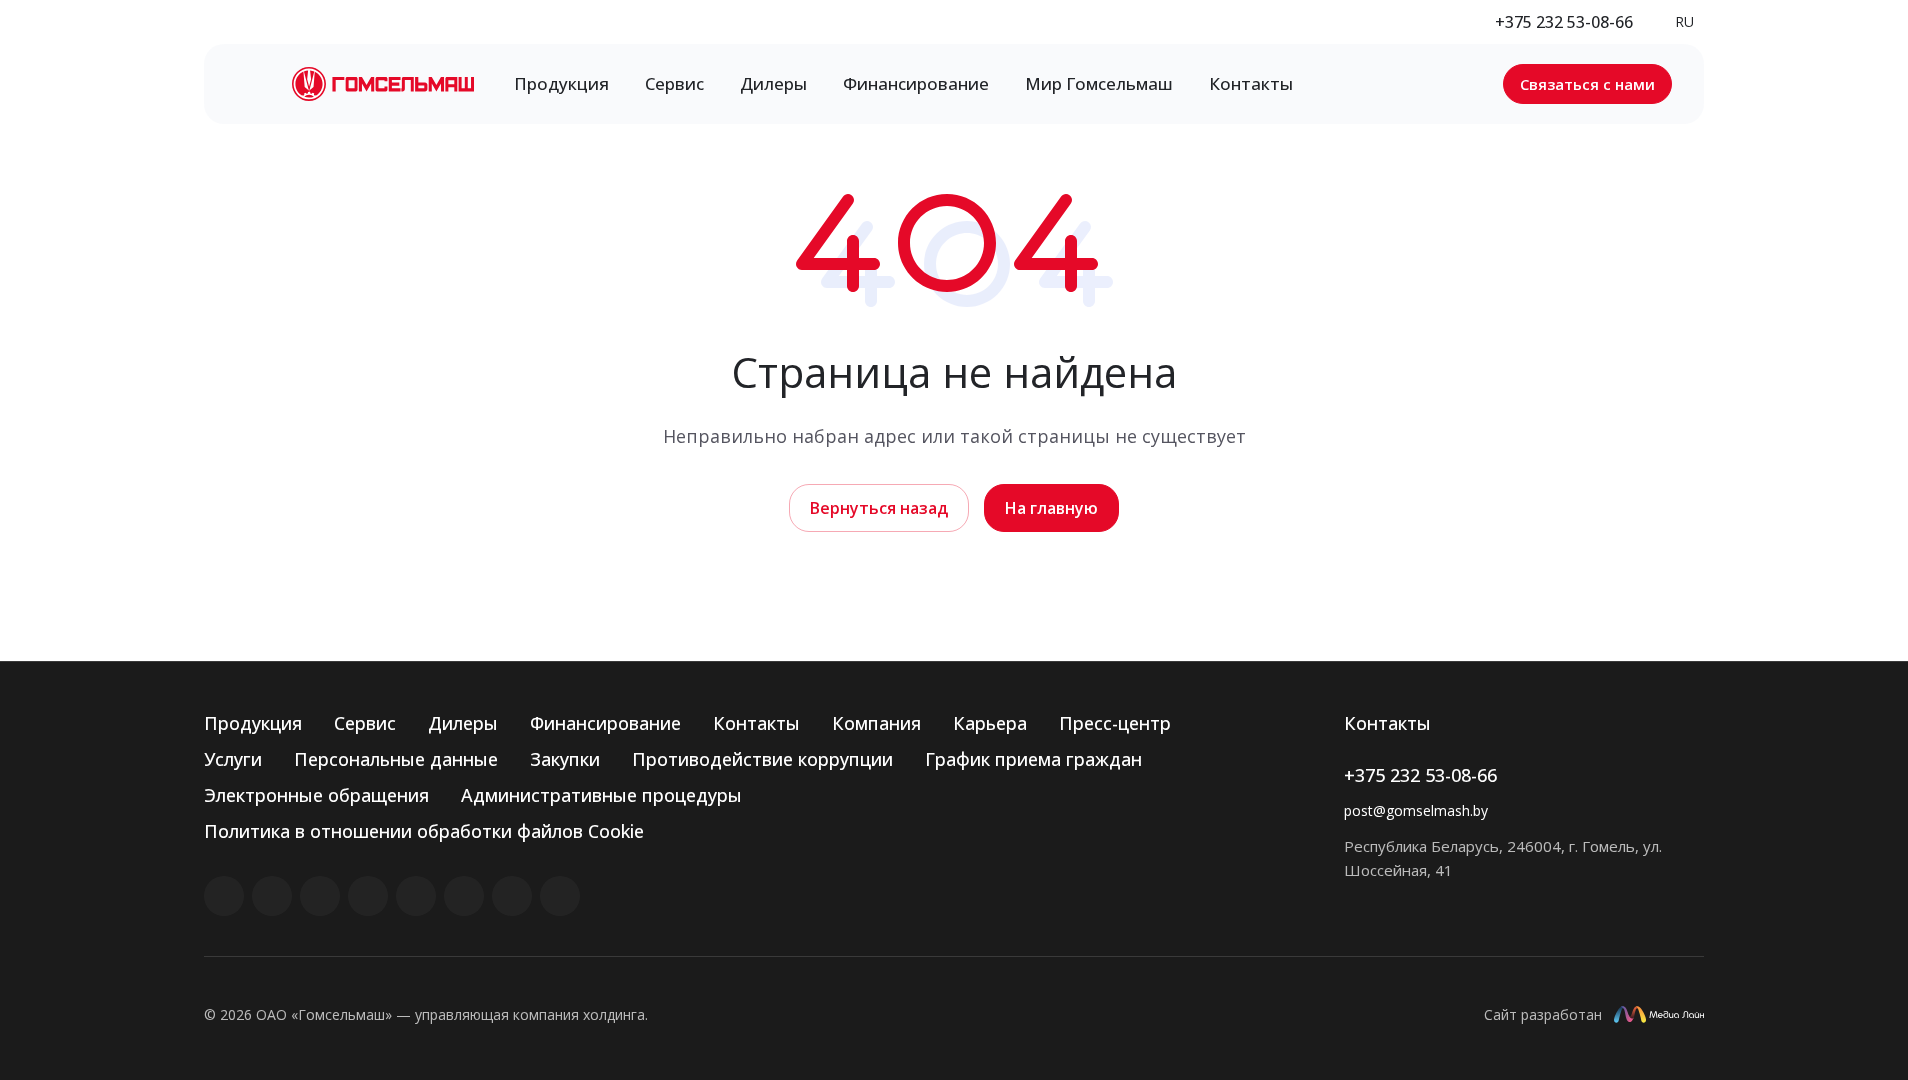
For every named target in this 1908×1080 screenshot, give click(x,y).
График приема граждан (1033, 759)
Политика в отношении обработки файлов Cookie (424, 831)
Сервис (365, 723)
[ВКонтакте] (224, 896)
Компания (876, 723)
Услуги (233, 759)
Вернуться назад (879, 508)
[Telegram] (368, 896)
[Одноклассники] (464, 896)
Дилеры (463, 723)
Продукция (253, 723)
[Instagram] (320, 896)
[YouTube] (416, 896)
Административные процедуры (601, 795)
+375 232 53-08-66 (1564, 22)
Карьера (990, 723)
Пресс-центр (1115, 723)
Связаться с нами (1587, 84)
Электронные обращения (316, 795)
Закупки (565, 759)
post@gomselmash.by (1416, 810)
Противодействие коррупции (762, 759)
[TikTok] (512, 896)
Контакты (756, 723)
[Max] (560, 896)
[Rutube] (272, 896)
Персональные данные (396, 759)
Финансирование (605, 723)
